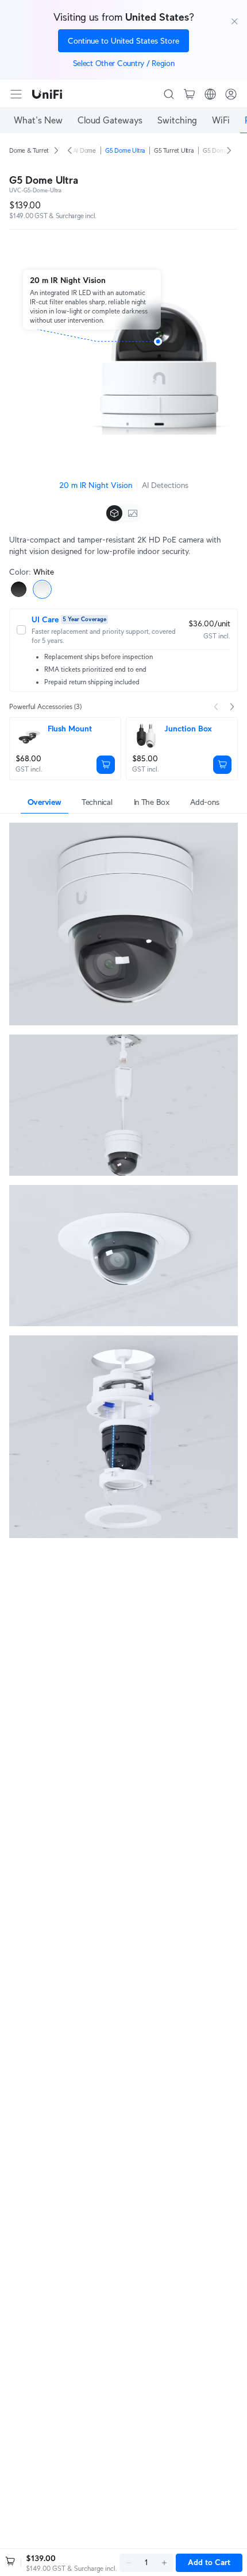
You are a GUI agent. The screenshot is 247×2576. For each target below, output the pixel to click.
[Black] (19, 589)
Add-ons (204, 802)
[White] (42, 589)
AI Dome (84, 150)
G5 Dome (215, 150)
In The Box (152, 802)
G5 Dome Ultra (125, 150)
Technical (97, 802)
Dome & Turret (29, 150)
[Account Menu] (231, 94)
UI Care (45, 619)
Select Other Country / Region (124, 63)
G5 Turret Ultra (174, 150)
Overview (45, 802)
